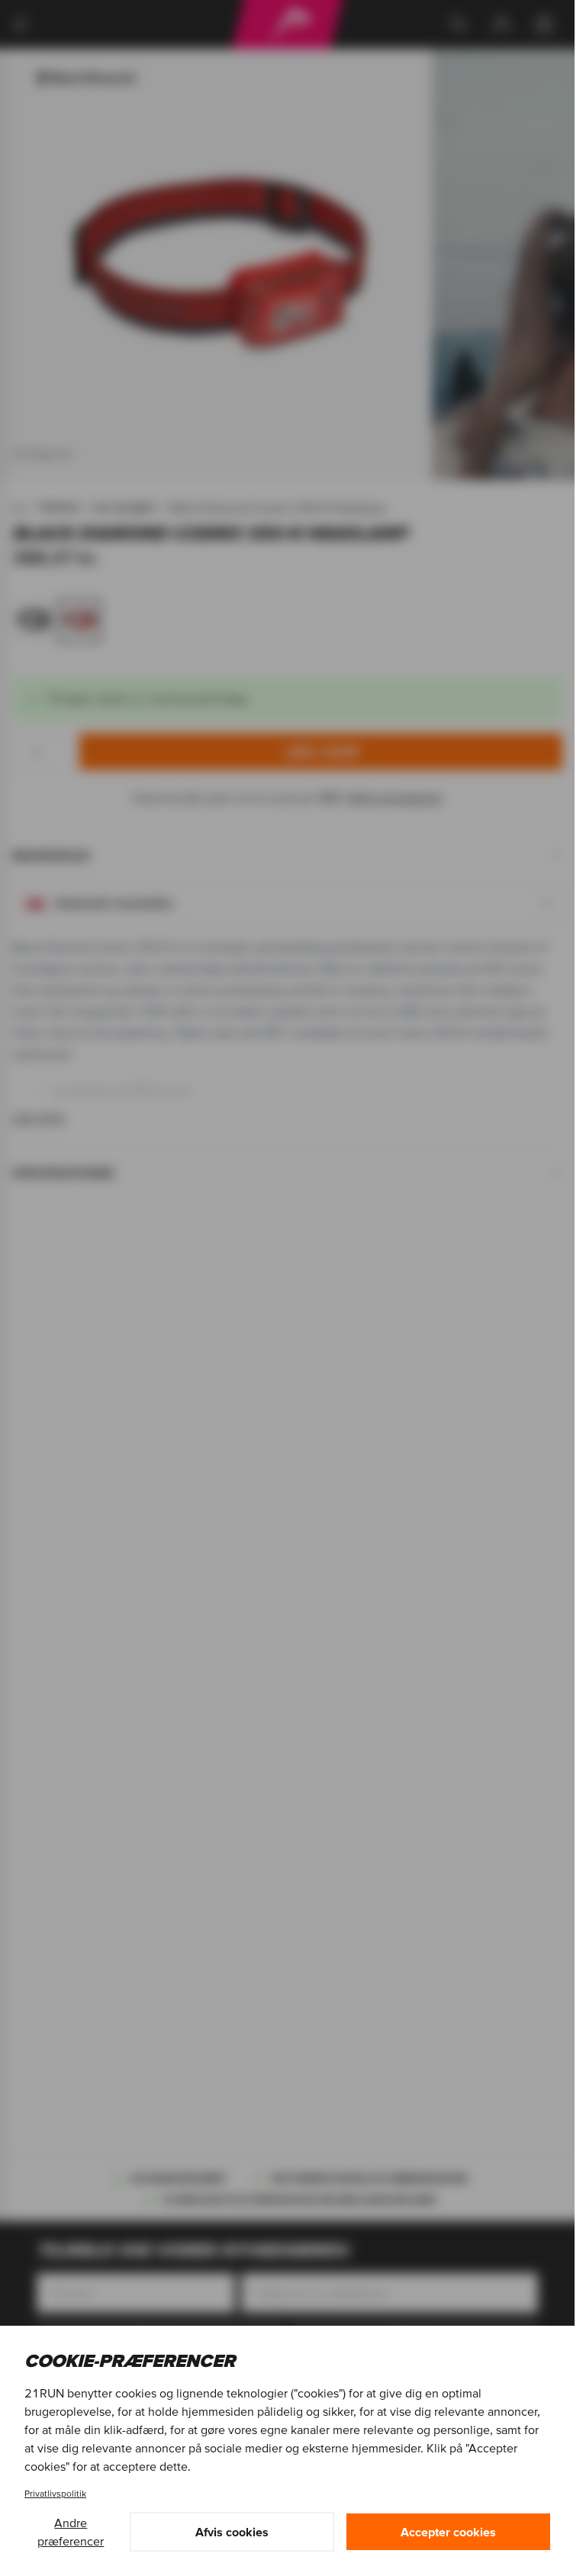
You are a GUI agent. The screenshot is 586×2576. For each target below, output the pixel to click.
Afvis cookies (232, 2532)
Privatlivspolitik (55, 2493)
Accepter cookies (448, 2532)
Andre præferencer (71, 2532)
